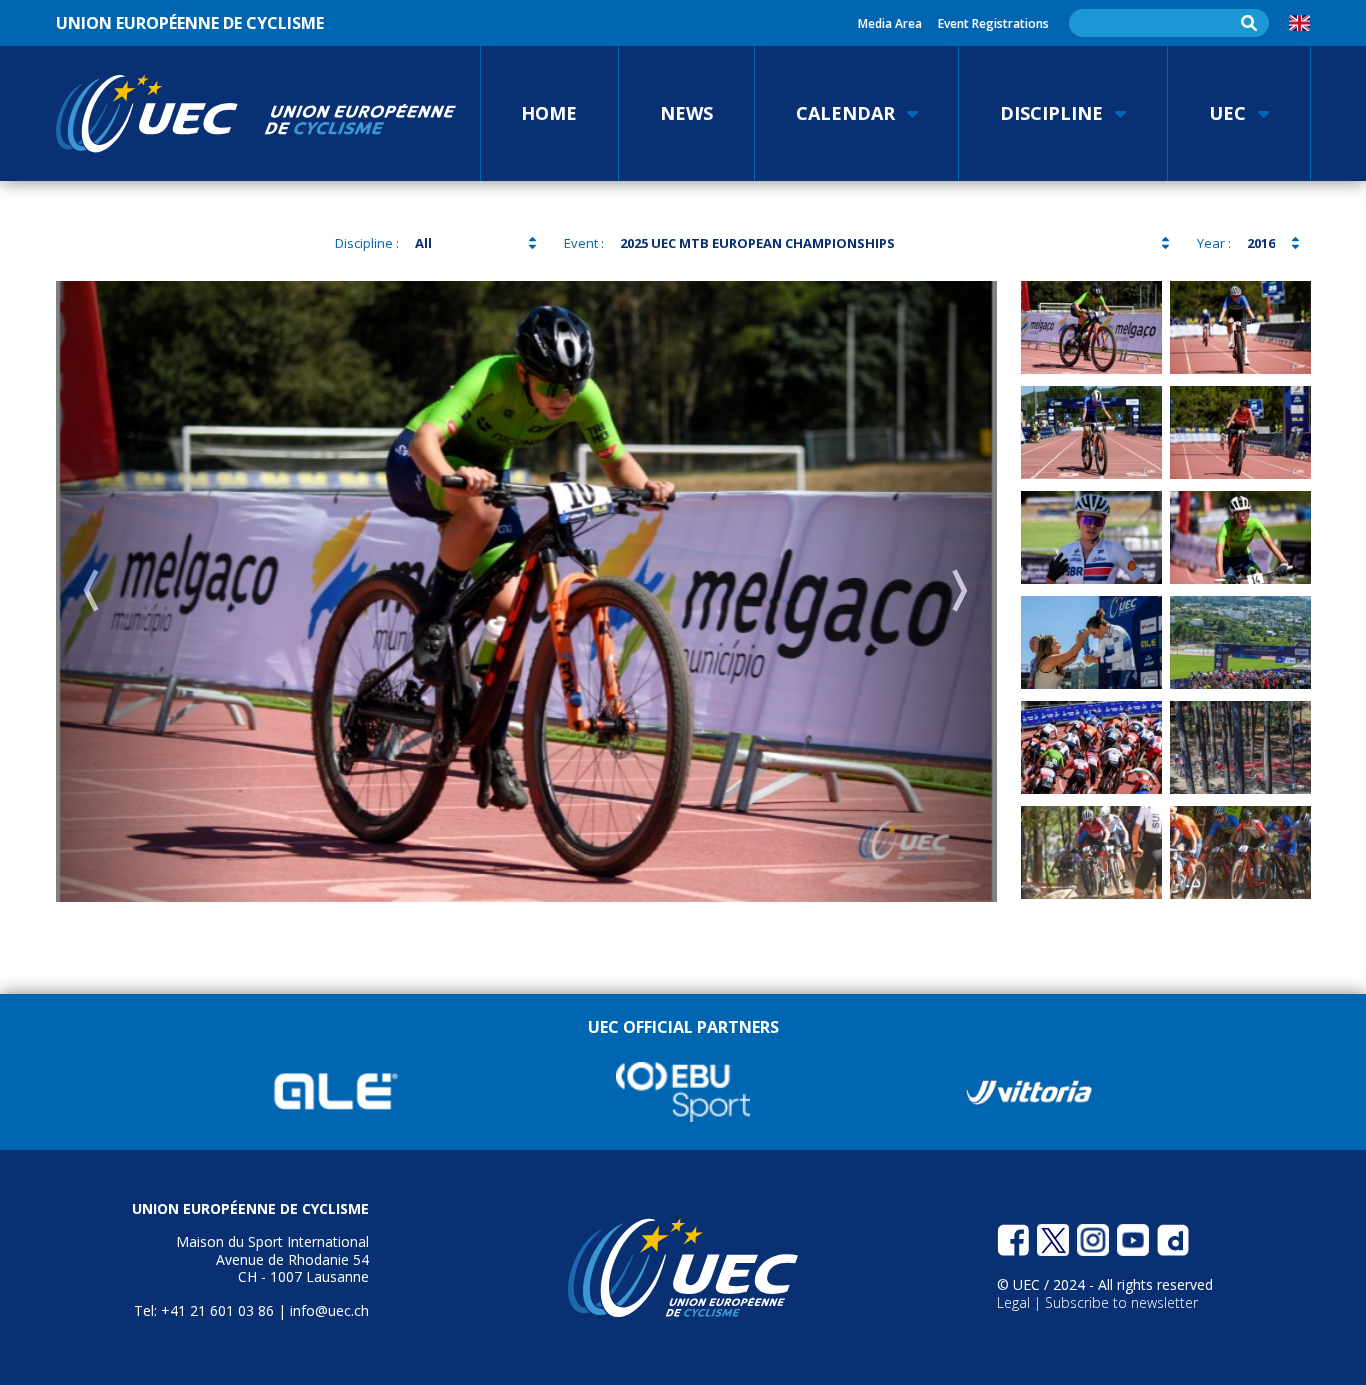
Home (549, 113)
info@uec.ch (329, 1310)
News (686, 113)
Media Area (890, 23)
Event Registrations (993, 23)
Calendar (845, 113)
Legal (1015, 1302)
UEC (1227, 113)
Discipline (1051, 113)
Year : (1214, 243)
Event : (584, 243)
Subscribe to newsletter (1121, 1302)
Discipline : (367, 243)
